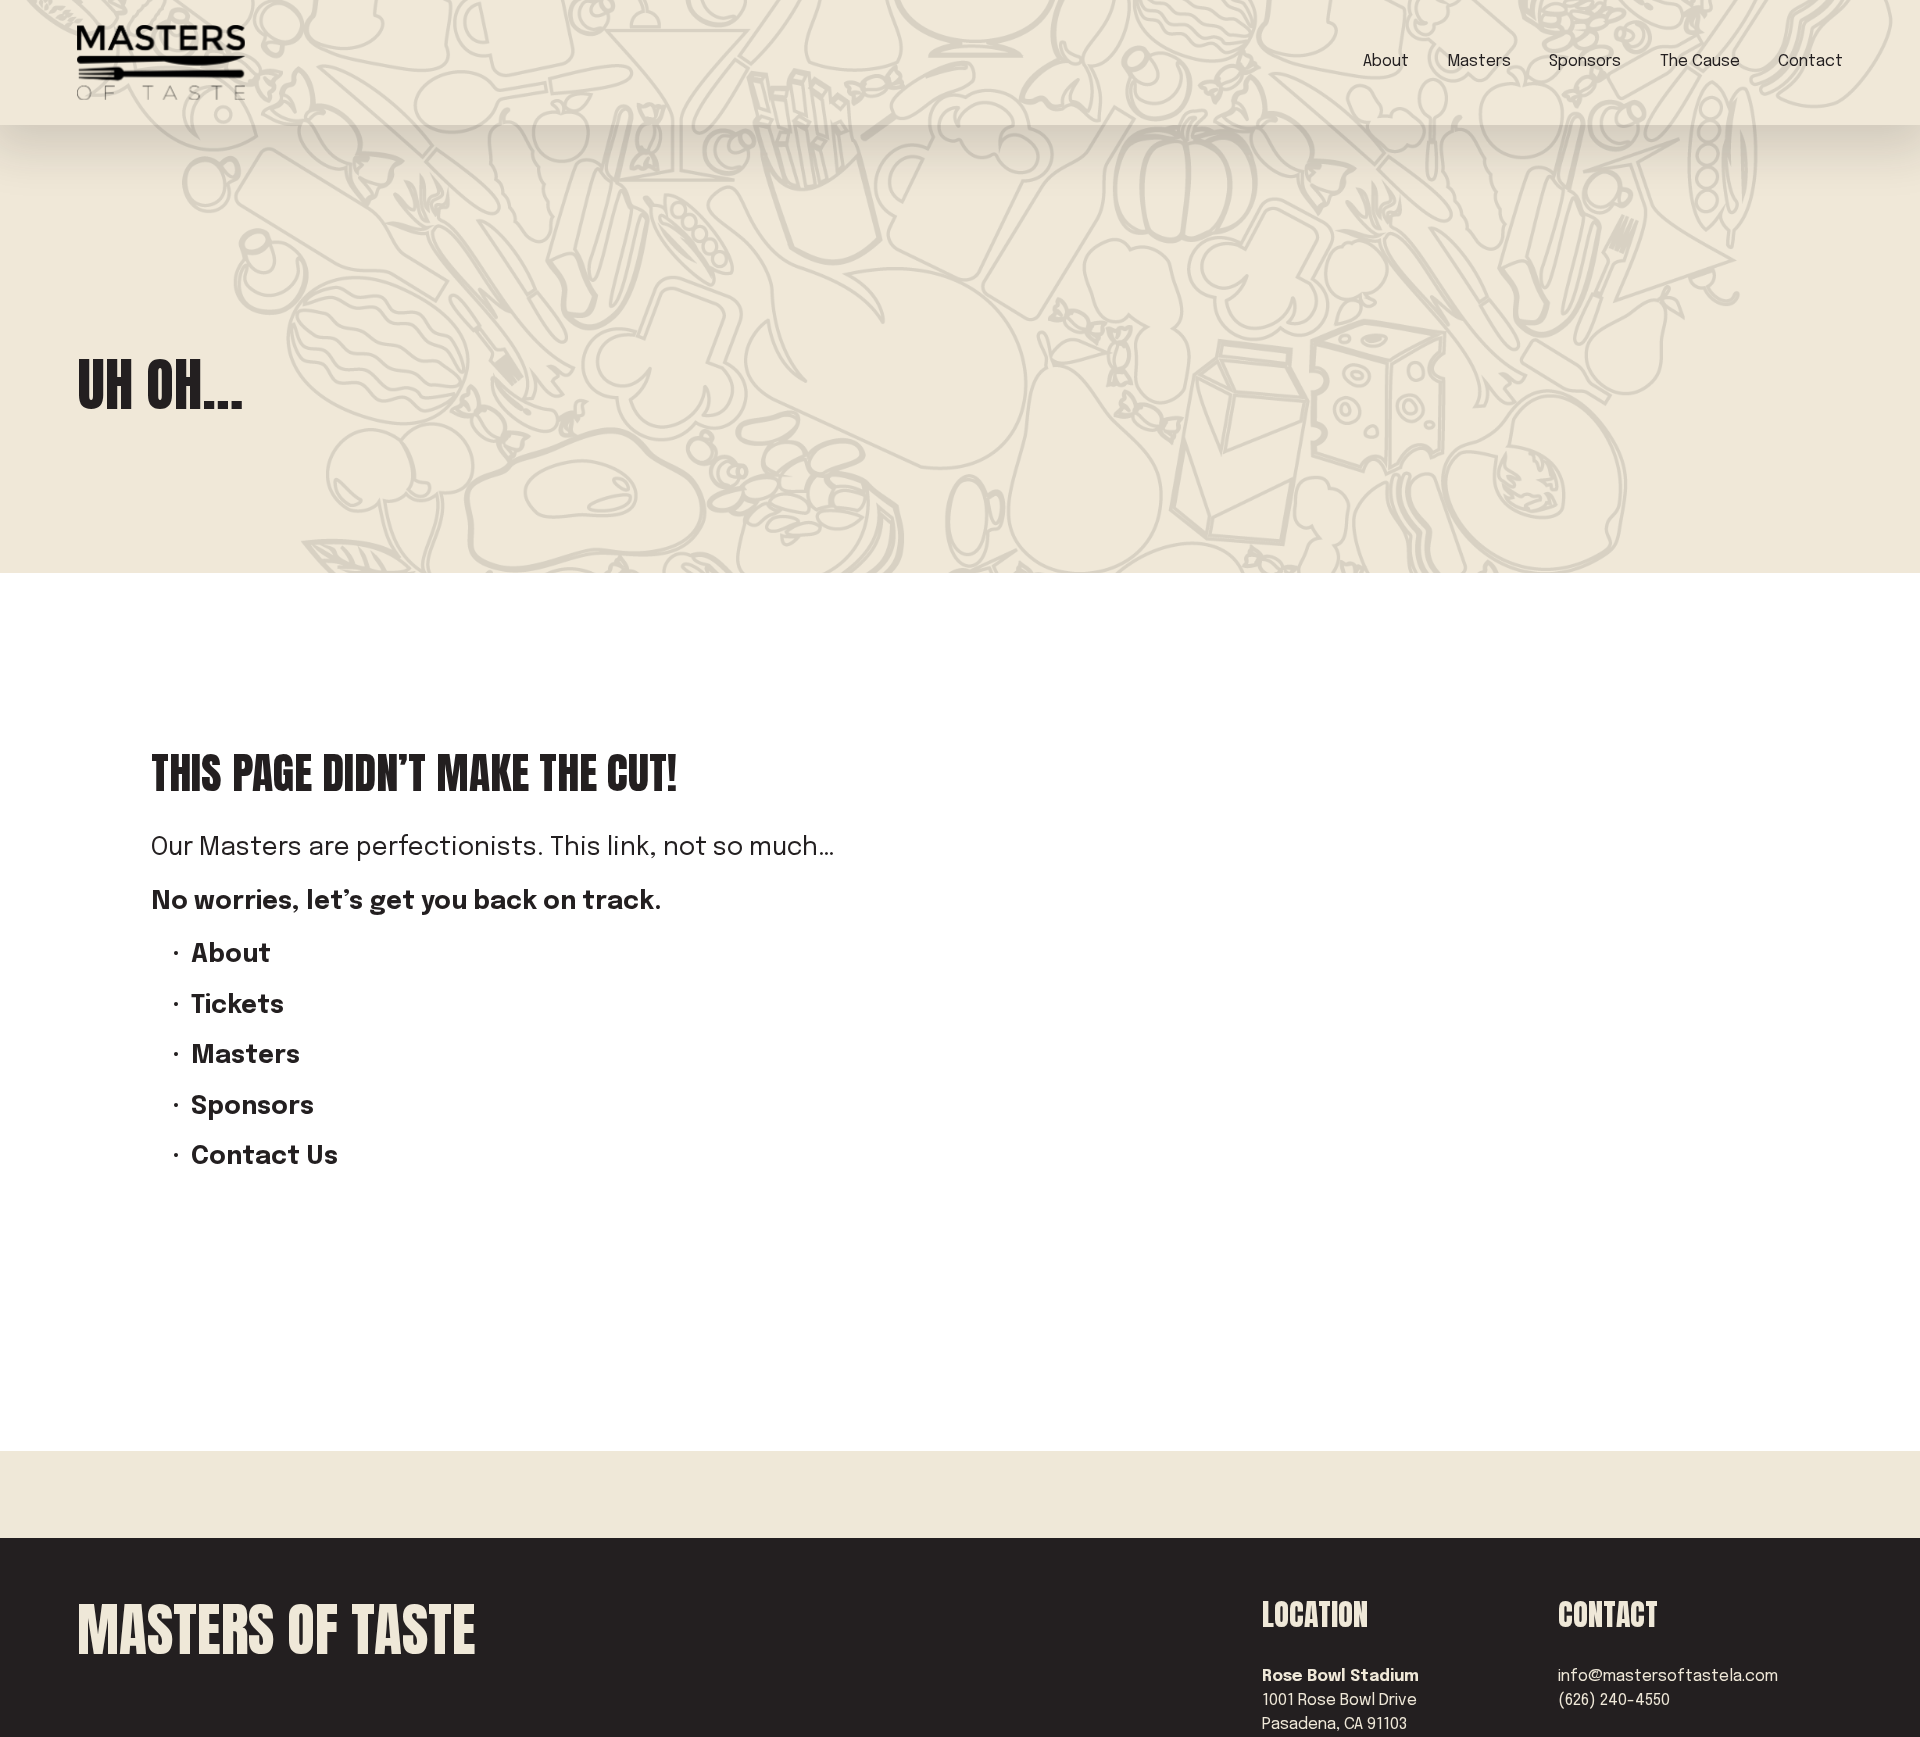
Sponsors (1585, 61)
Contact (1810, 61)
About (1386, 61)
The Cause (1700, 61)
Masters (1479, 61)
